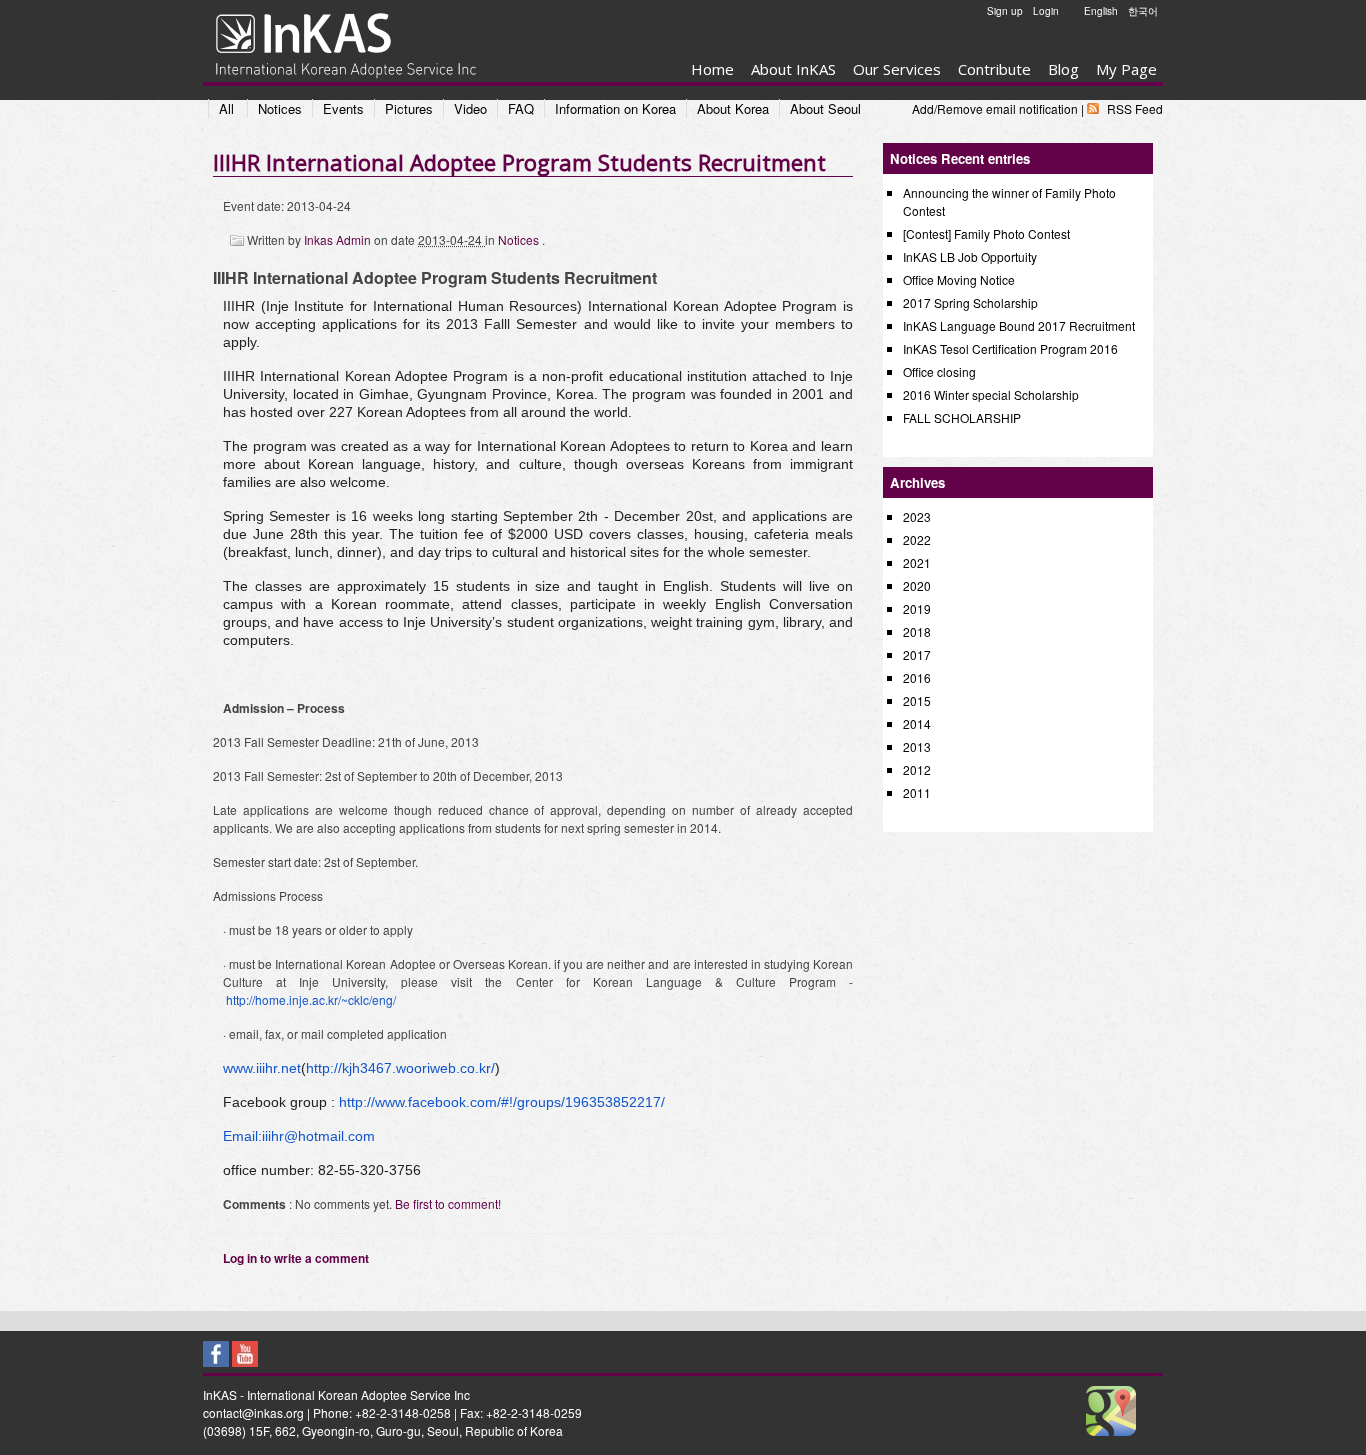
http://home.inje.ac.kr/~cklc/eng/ (311, 999)
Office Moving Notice (959, 279)
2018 (917, 631)
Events (343, 108)
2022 (917, 539)
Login (1046, 11)
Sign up (1005, 11)
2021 (917, 562)
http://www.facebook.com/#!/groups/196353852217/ (502, 1102)
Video (470, 108)
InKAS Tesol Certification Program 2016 (1010, 348)
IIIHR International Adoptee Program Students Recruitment (519, 162)
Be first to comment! (448, 1203)
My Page (1126, 69)
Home (712, 69)
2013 (917, 746)
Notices (280, 108)
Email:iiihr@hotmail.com (299, 1136)
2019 (917, 608)
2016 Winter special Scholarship (991, 394)
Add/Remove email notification (995, 108)
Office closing (939, 371)
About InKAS (793, 69)
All (226, 108)
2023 (917, 516)
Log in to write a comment (296, 1258)
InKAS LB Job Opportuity (970, 256)
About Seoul (825, 108)
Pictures (409, 108)
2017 (917, 654)
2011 (917, 792)
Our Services (897, 69)
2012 (917, 769)
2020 (917, 585)
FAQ (521, 108)
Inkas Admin (339, 239)
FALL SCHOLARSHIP (962, 417)
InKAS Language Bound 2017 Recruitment (1019, 325)
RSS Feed (1135, 108)
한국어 (1143, 11)
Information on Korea (615, 108)
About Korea (733, 108)
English (1101, 11)
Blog (1063, 69)
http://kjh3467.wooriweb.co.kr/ (400, 1068)
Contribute (994, 69)
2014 (917, 723)
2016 (917, 677)
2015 (917, 700)
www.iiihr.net (262, 1068)
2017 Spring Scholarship (970, 302)
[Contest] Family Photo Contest (986, 233)
